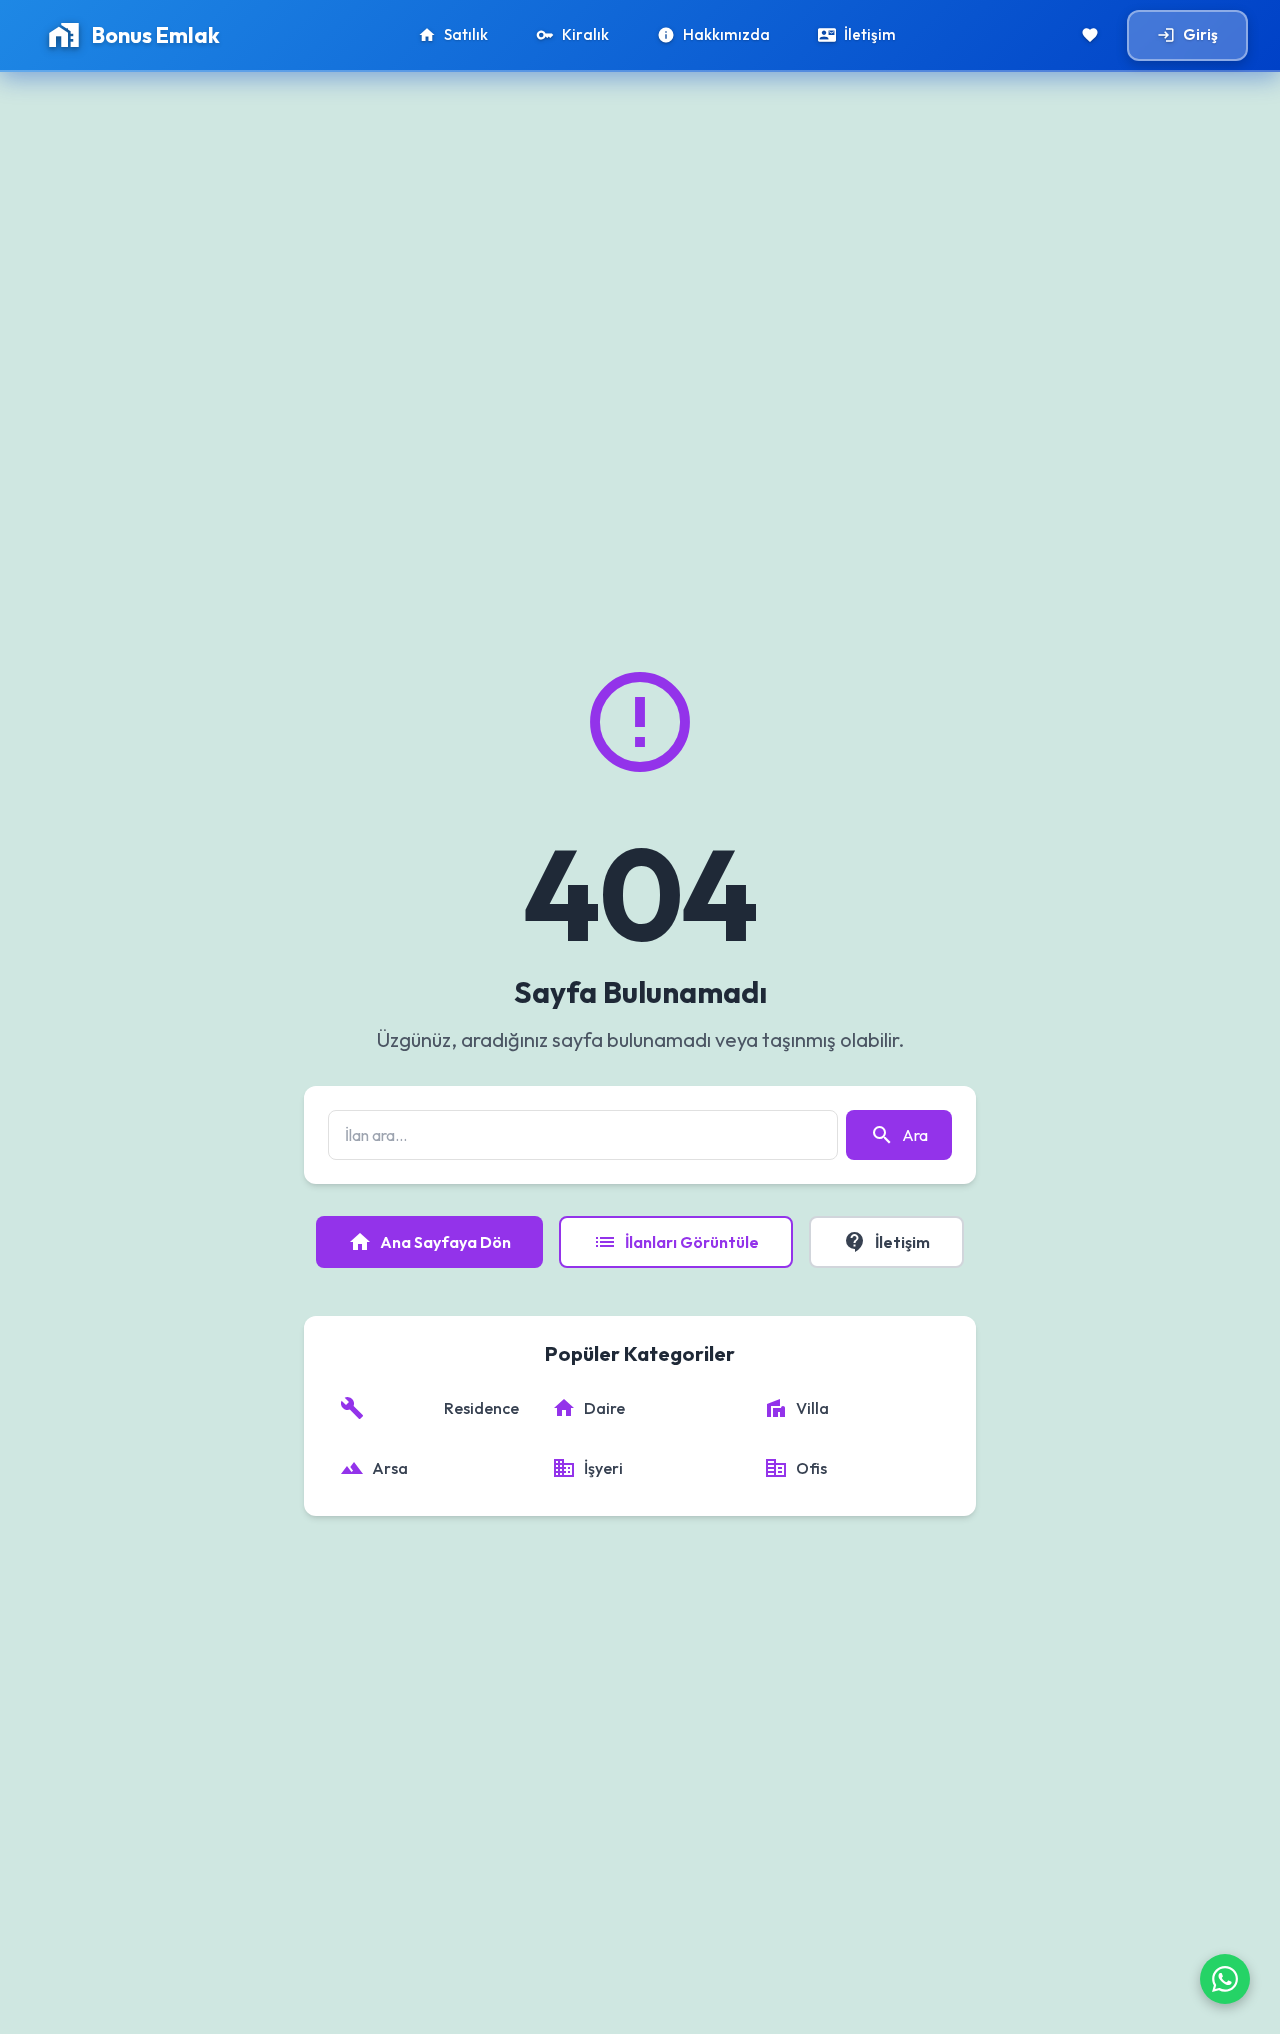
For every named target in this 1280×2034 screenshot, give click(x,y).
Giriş (1187, 34)
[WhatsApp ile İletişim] (1225, 1979)
